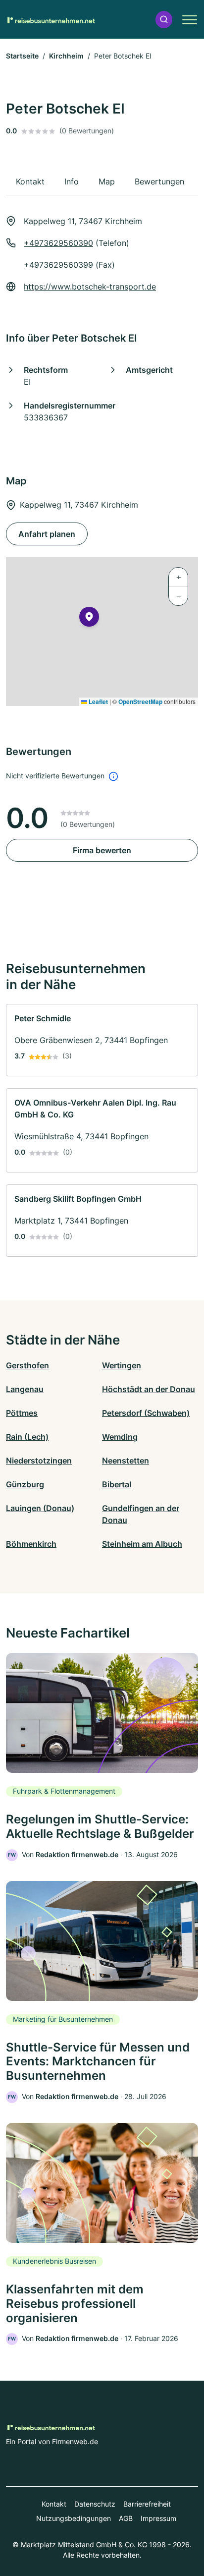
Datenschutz (95, 2504)
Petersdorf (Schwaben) (146, 1413)
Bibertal (117, 1484)
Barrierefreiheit (147, 2504)
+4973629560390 (58, 243)
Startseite (22, 56)
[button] (164, 20)
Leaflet (98, 702)
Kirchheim (66, 56)
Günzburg (25, 1484)
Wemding (120, 1437)
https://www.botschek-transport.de (90, 287)
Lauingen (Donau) (40, 1508)
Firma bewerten (102, 850)
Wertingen (122, 1365)
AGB (126, 2518)
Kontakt (54, 2504)
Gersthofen (27, 1365)
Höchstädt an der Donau (149, 1389)
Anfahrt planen (47, 534)
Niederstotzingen (39, 1461)
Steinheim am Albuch (142, 1544)
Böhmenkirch (31, 1544)
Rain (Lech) (27, 1437)
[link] (102, 1040)
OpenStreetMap (140, 702)
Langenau (25, 1389)
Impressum (158, 2518)
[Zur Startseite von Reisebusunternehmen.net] (51, 19)
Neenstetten (126, 1461)
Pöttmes (22, 1413)
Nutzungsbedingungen (74, 2518)
